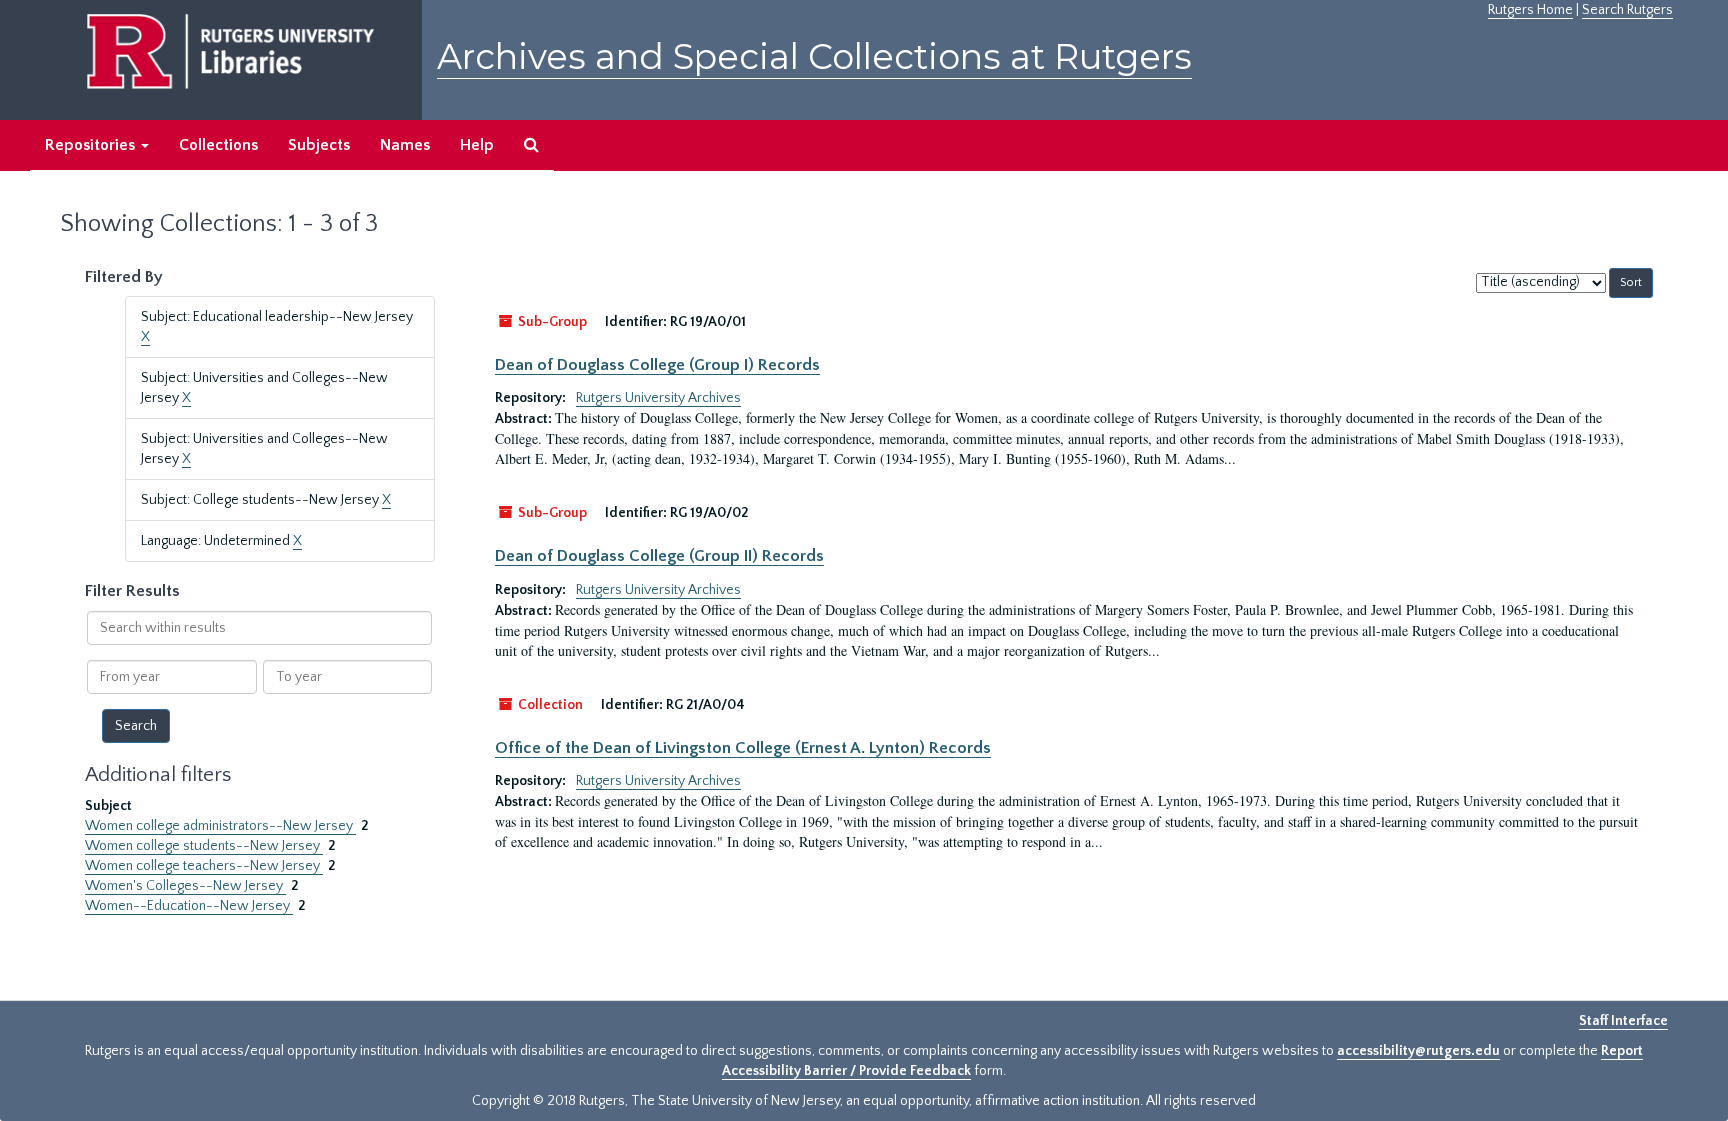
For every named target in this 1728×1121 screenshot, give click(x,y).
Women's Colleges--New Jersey (185, 886)
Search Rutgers (1627, 10)
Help (477, 145)
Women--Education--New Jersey (189, 906)
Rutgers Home (1530, 10)
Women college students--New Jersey (204, 846)
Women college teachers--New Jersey (204, 866)
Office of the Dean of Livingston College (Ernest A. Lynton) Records (743, 748)
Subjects (319, 145)
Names (405, 145)
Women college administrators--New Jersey (220, 826)
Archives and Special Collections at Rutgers (814, 56)
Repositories (92, 145)
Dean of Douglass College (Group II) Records (659, 556)
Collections (218, 145)
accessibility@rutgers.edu (1418, 1051)
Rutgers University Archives (658, 398)
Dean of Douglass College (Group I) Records (657, 365)
